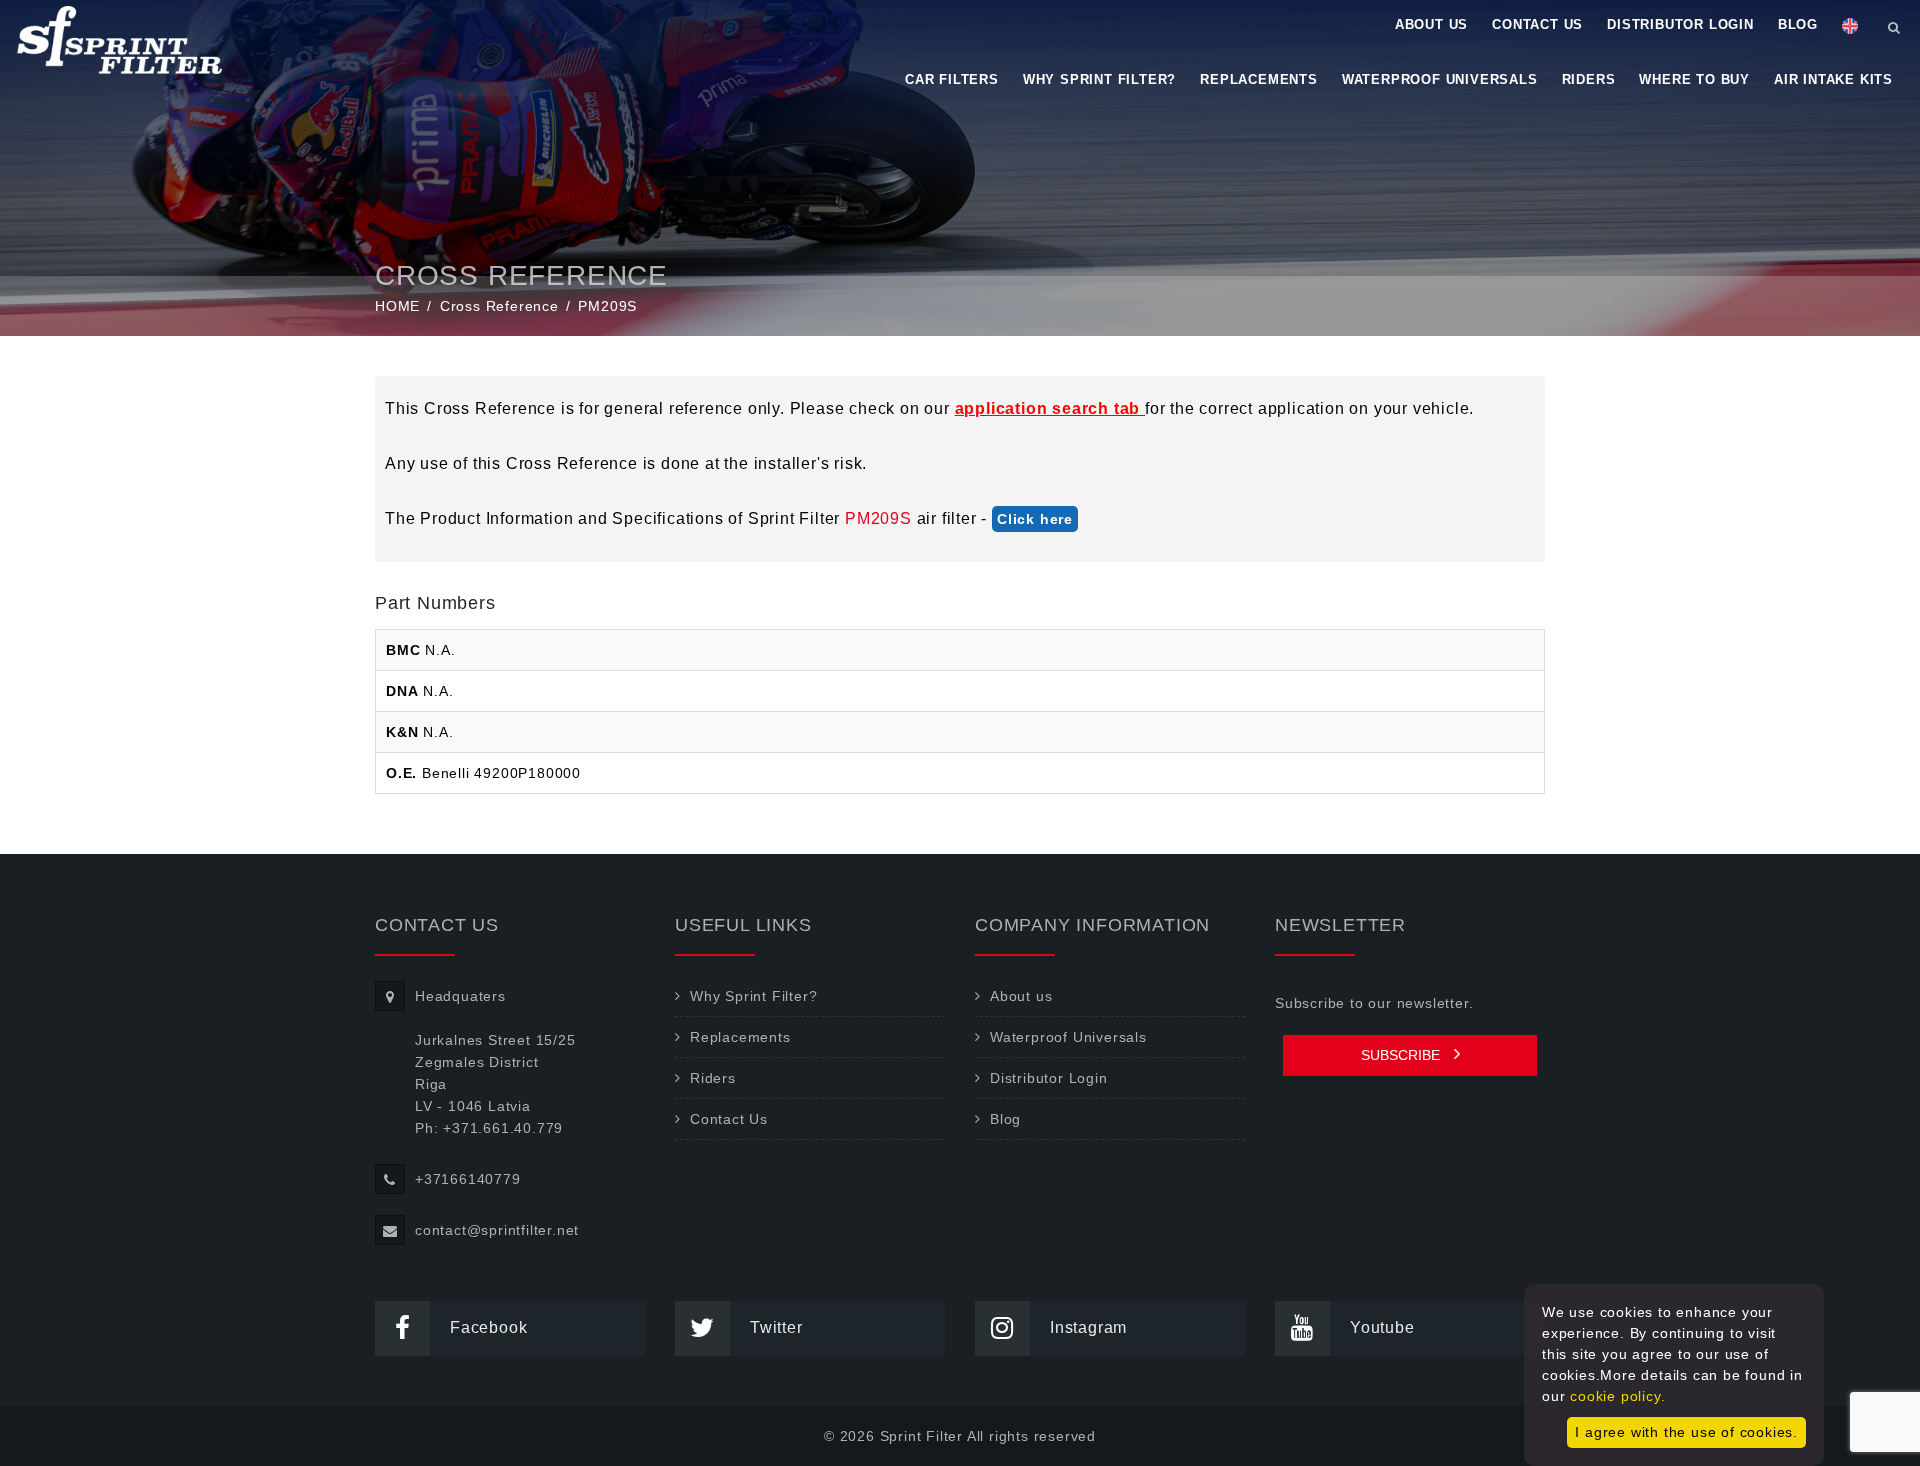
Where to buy (1694, 79)
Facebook (488, 1327)
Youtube (1382, 1327)
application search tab (1050, 408)
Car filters (952, 79)
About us (1431, 24)
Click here (1035, 519)
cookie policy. (1617, 1396)
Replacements (1259, 79)
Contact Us (1537, 24)
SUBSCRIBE (1402, 1055)
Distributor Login (1680, 24)
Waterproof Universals (1440, 79)
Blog (1798, 24)
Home (397, 306)
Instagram (1088, 1327)
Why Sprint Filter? (1099, 79)
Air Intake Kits (1833, 79)
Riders (1589, 79)
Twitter (776, 1327)
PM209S (878, 518)
